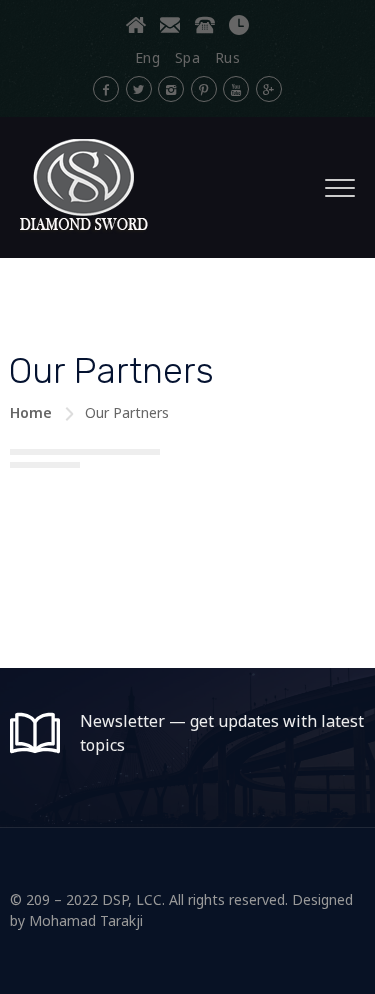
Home (31, 412)
